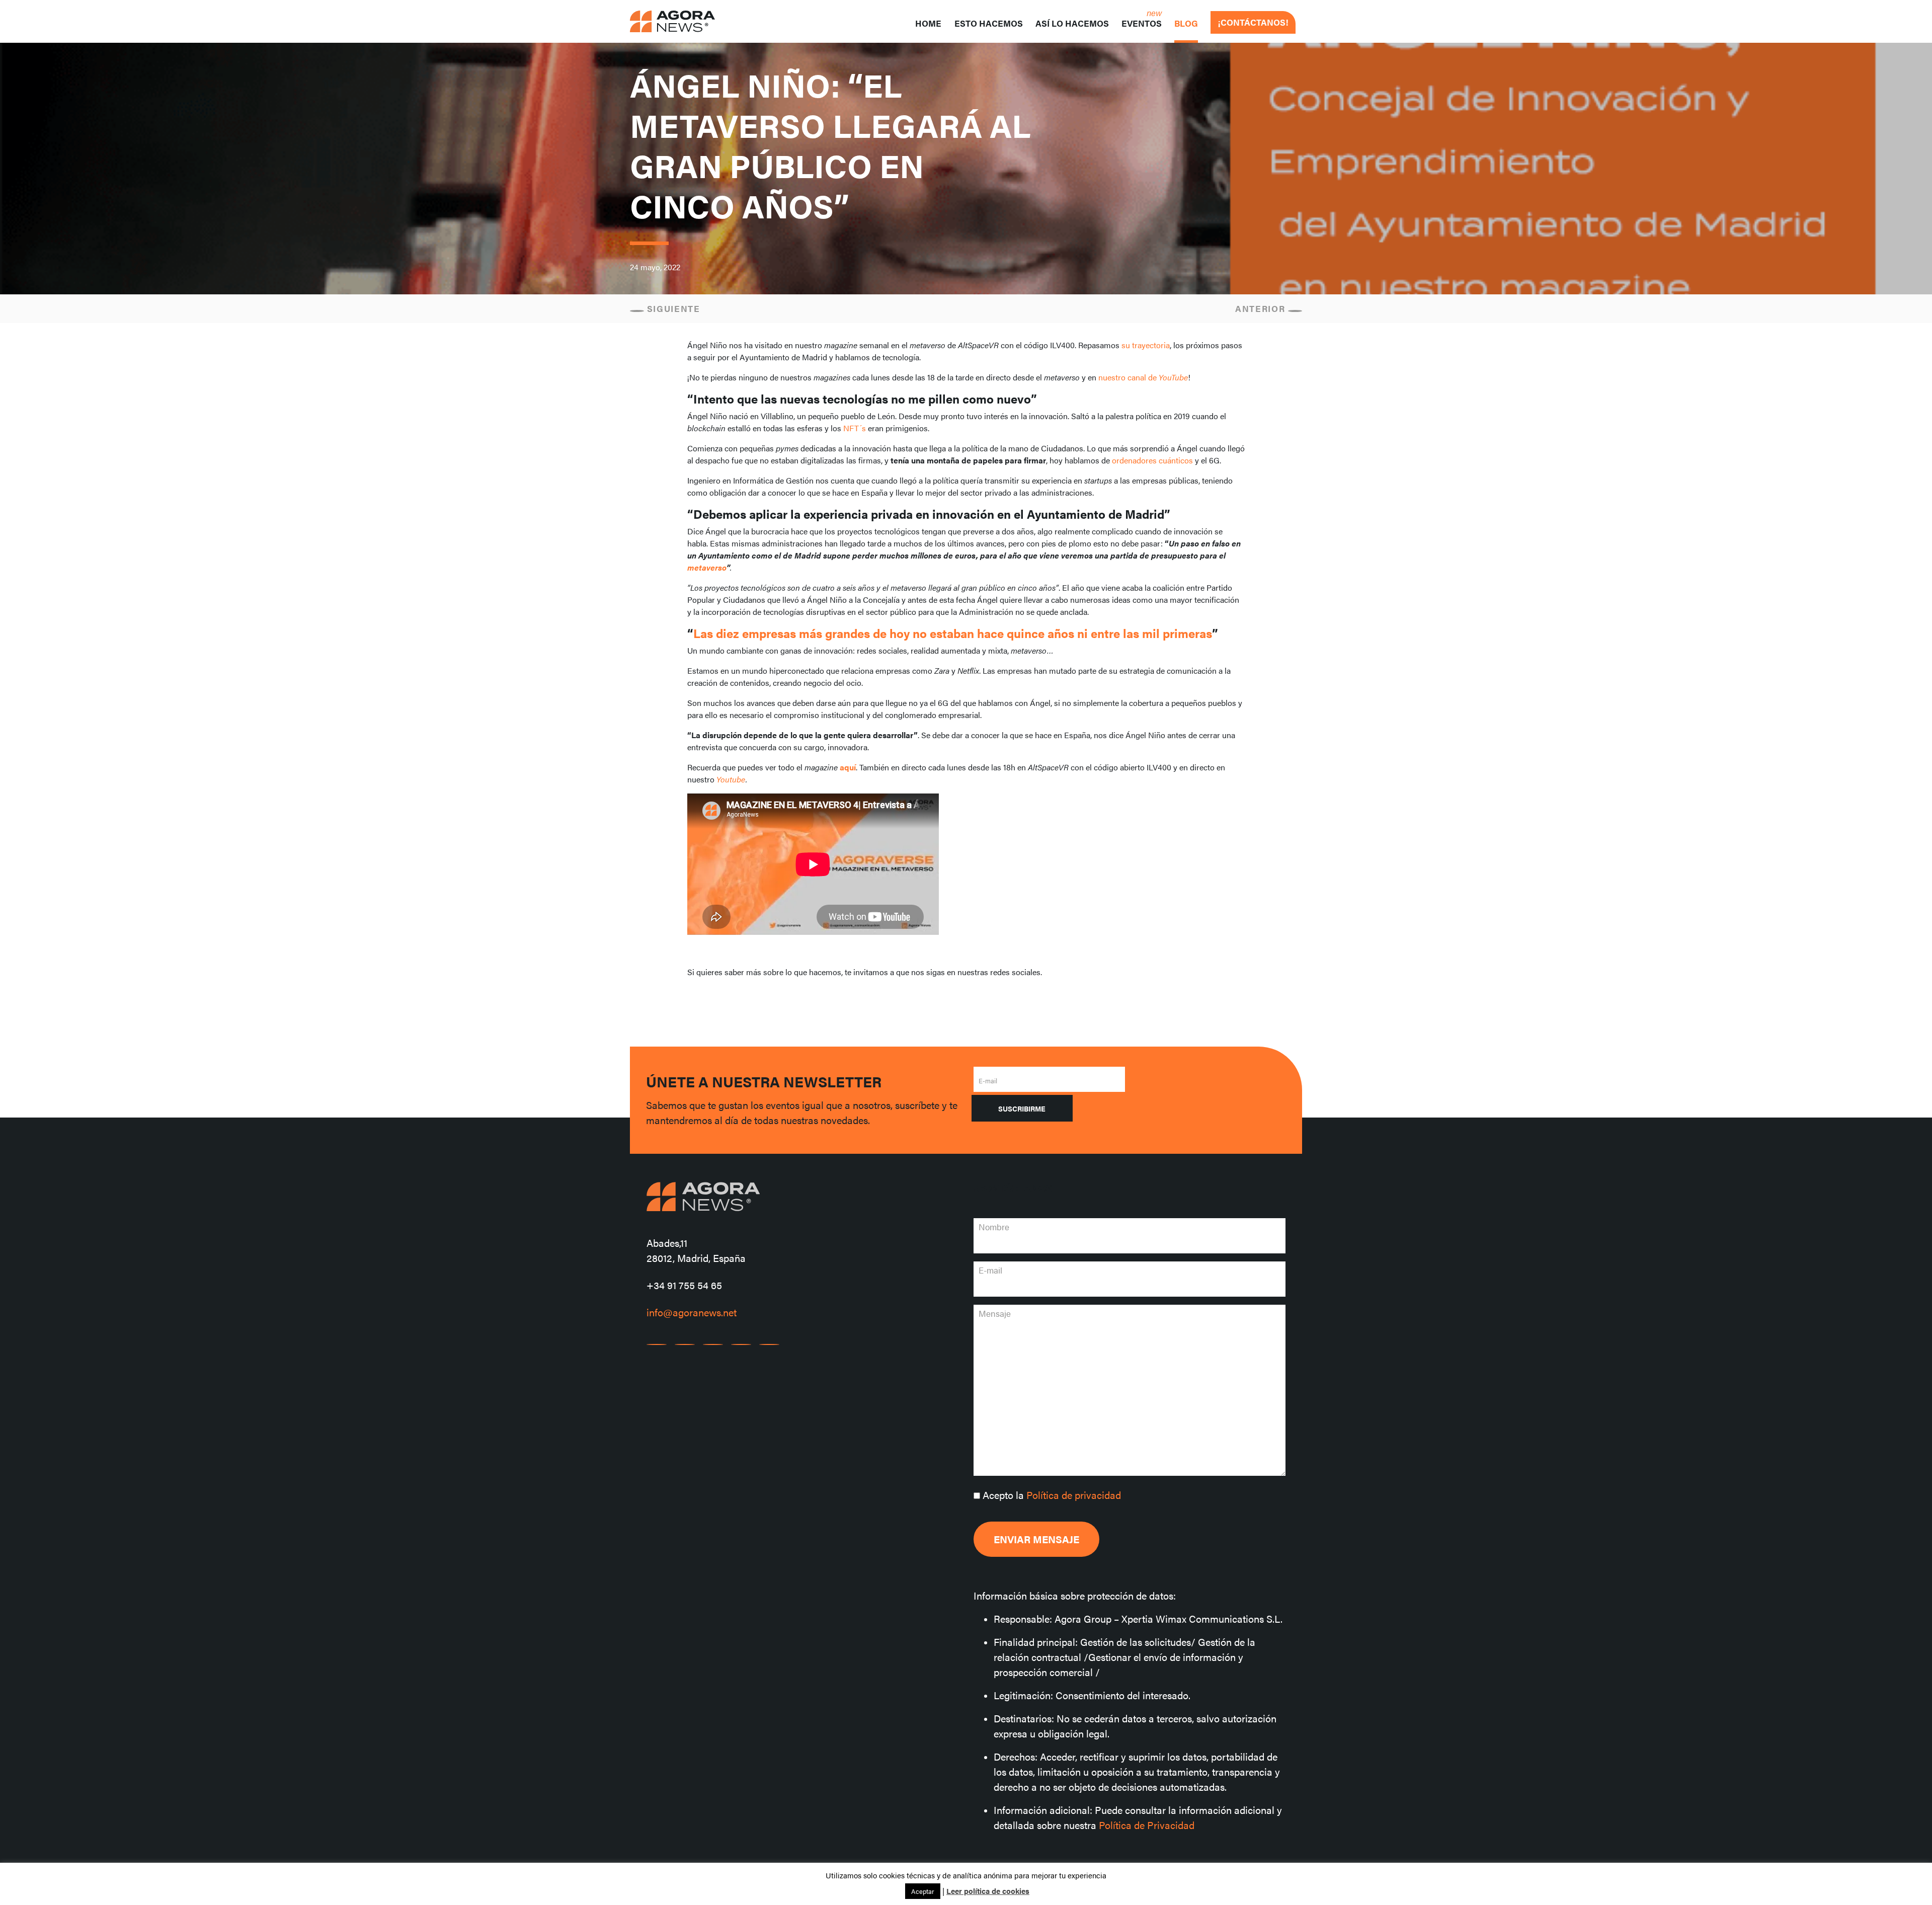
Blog (1186, 23)
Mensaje (995, 1313)
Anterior (1262, 308)
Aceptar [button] (923, 1891)
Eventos (1142, 23)
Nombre (994, 1227)
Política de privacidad (1074, 1495)
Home (928, 23)
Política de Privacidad (1147, 1825)
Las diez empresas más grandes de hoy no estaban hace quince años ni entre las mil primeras (953, 633)
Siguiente (672, 308)
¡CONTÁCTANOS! (1253, 22)
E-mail (988, 1081)
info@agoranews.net (692, 1312)
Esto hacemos (989, 23)
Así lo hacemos (1072, 23)
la (1052, 1495)
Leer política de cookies (988, 1891)
